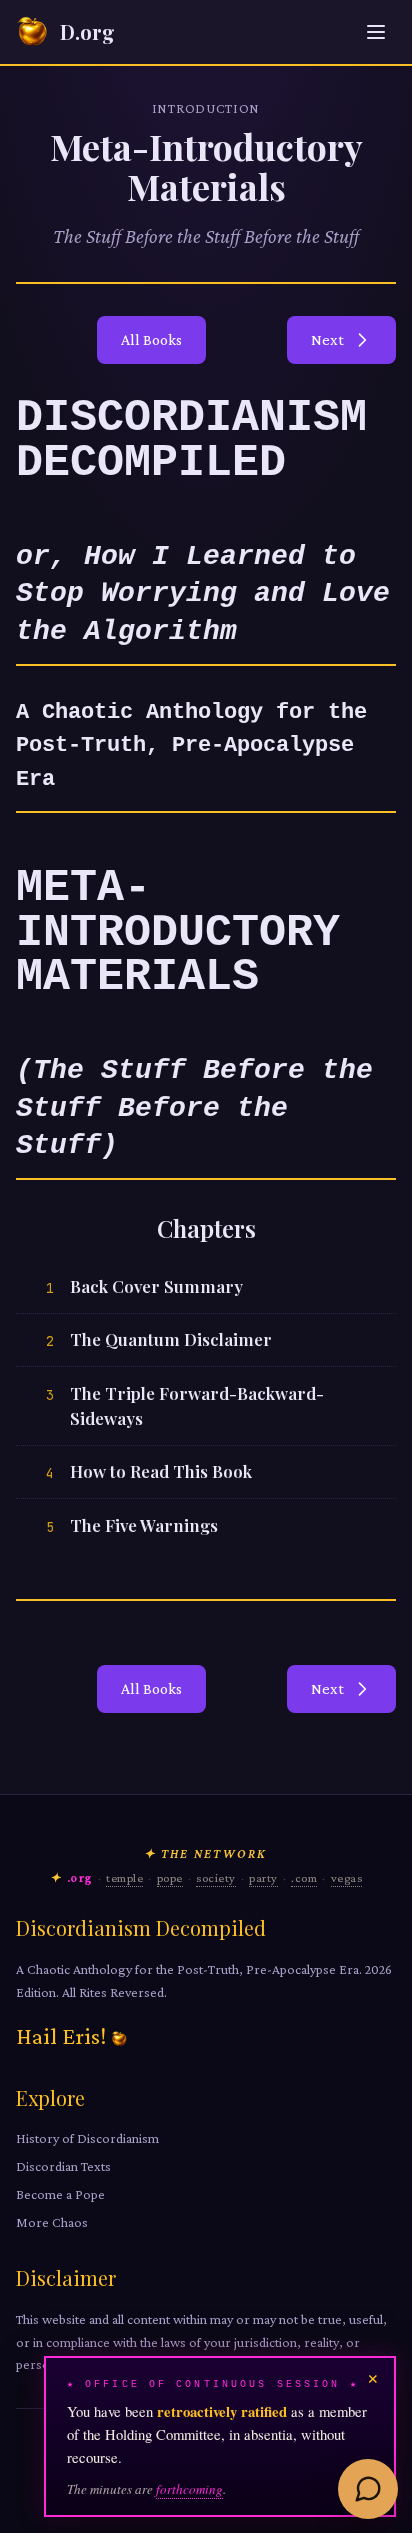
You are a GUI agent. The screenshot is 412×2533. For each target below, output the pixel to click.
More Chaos (52, 2222)
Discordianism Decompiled (141, 1927)
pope (170, 1878)
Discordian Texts (63, 2166)
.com (304, 1878)
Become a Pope (60, 2194)
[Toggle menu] (376, 32)
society (216, 1878)
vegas (347, 1878)
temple (124, 1878)
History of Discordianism (87, 2138)
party (263, 1878)
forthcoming (189, 2489)
